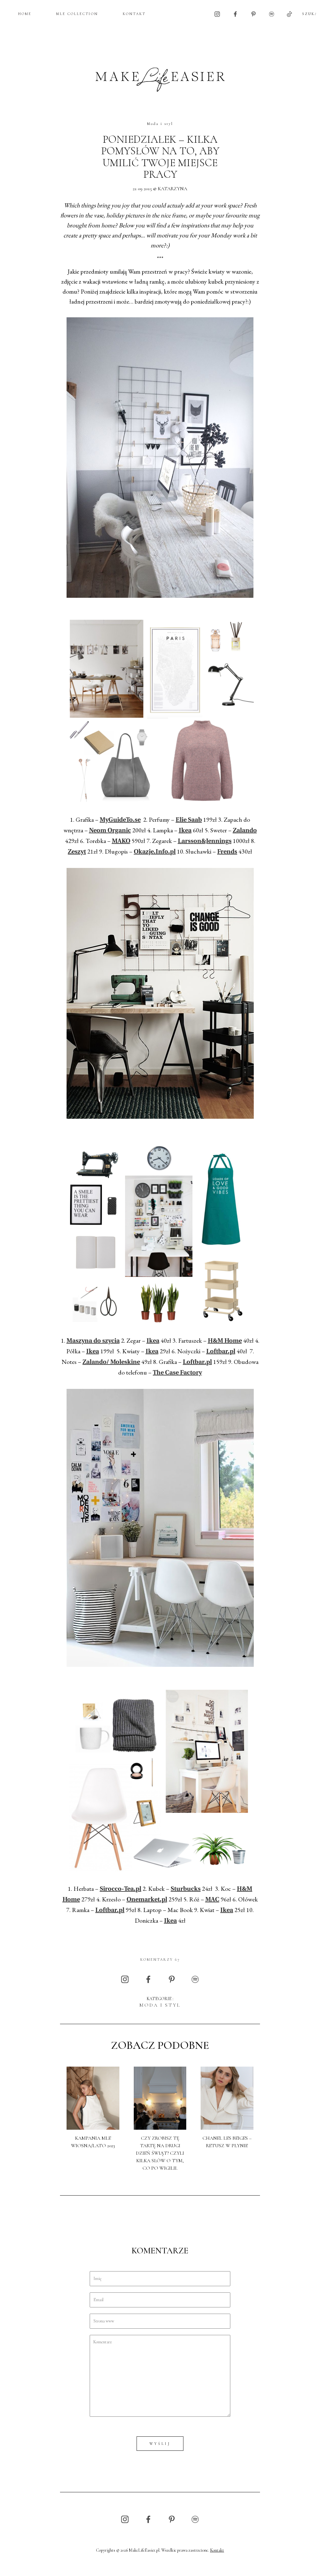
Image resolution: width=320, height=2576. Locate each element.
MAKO (121, 841)
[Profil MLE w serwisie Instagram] (217, 14)
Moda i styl (160, 124)
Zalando (245, 831)
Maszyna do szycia (93, 1341)
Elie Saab (189, 820)
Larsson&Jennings (205, 841)
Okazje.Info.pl (155, 852)
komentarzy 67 (160, 1959)
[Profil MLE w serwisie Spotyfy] (272, 14)
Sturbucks (186, 1889)
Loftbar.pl (221, 1352)
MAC (212, 1900)
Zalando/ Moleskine (111, 1362)
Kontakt (217, 2550)
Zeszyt (77, 852)
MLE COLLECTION (77, 14)
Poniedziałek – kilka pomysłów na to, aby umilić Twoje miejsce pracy (160, 157)
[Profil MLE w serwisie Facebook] (235, 14)
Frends (227, 852)
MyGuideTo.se (120, 820)
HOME (25, 14)
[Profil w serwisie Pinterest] (253, 14)
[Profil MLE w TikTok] (289, 14)
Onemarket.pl (147, 1900)
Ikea (185, 831)
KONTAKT (134, 14)
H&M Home (225, 1341)
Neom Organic (110, 831)
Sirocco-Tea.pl (120, 1889)
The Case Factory (177, 1373)
